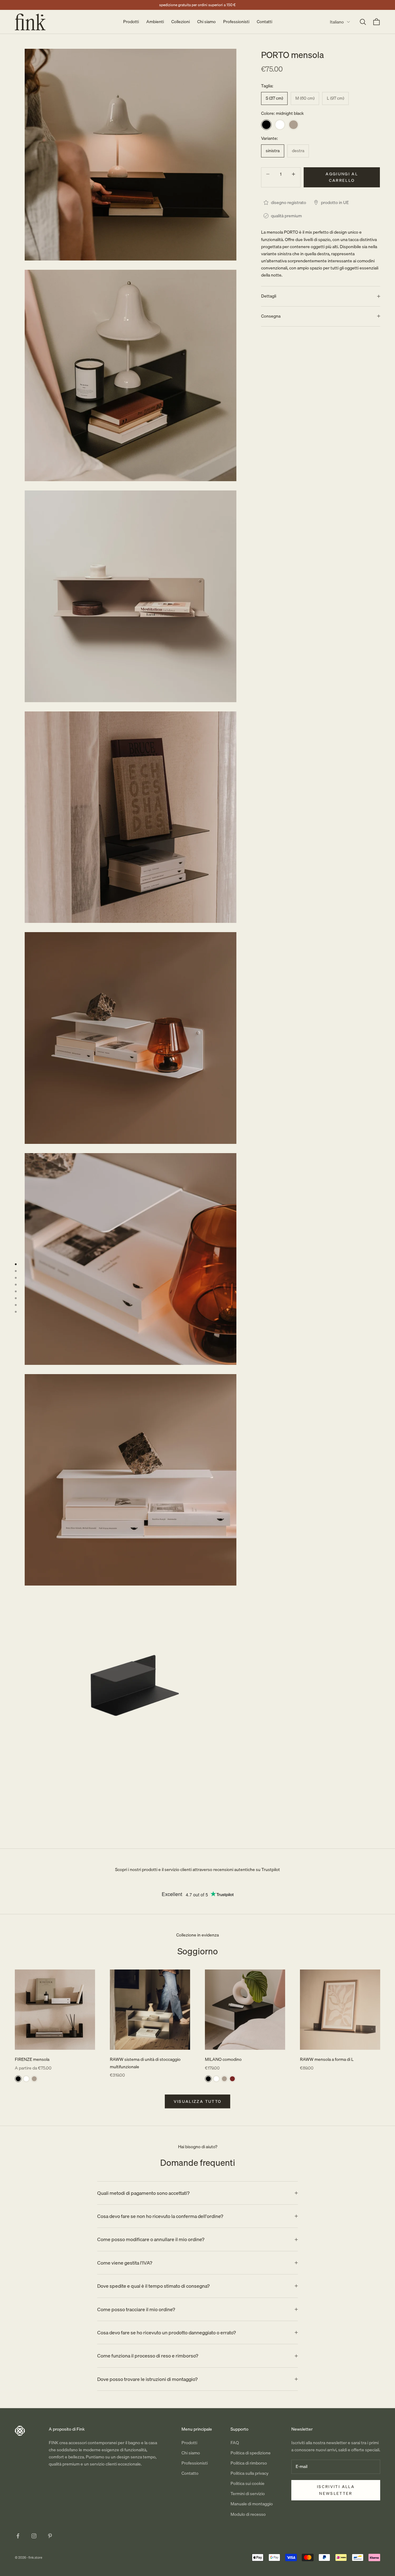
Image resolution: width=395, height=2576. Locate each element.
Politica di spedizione (251, 2453)
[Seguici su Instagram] (34, 2536)
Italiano (337, 22)
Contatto (190, 2473)
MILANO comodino (223, 2059)
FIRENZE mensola (32, 2059)
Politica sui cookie (247, 2483)
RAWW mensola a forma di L (327, 2059)
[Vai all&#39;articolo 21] (16, 1312)
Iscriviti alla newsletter (336, 2490)
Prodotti (131, 22)
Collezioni (181, 22)
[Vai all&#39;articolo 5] (16, 1291)
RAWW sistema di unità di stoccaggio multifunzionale (145, 2063)
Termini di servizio (248, 2494)
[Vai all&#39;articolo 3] (16, 1278)
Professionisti (236, 22)
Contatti (264, 22)
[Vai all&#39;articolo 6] (16, 1298)
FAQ (235, 2443)
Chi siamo (206, 22)
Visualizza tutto (197, 2101)
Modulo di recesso (248, 2514)
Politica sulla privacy (249, 2473)
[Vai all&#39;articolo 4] (16, 1285)
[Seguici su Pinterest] (50, 2536)
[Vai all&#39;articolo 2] (16, 1271)
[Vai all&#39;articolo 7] (16, 1305)
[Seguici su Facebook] (18, 2536)
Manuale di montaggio (252, 2504)
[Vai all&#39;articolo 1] (16, 1264)
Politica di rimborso (249, 2463)
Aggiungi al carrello (342, 177)
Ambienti (155, 22)
